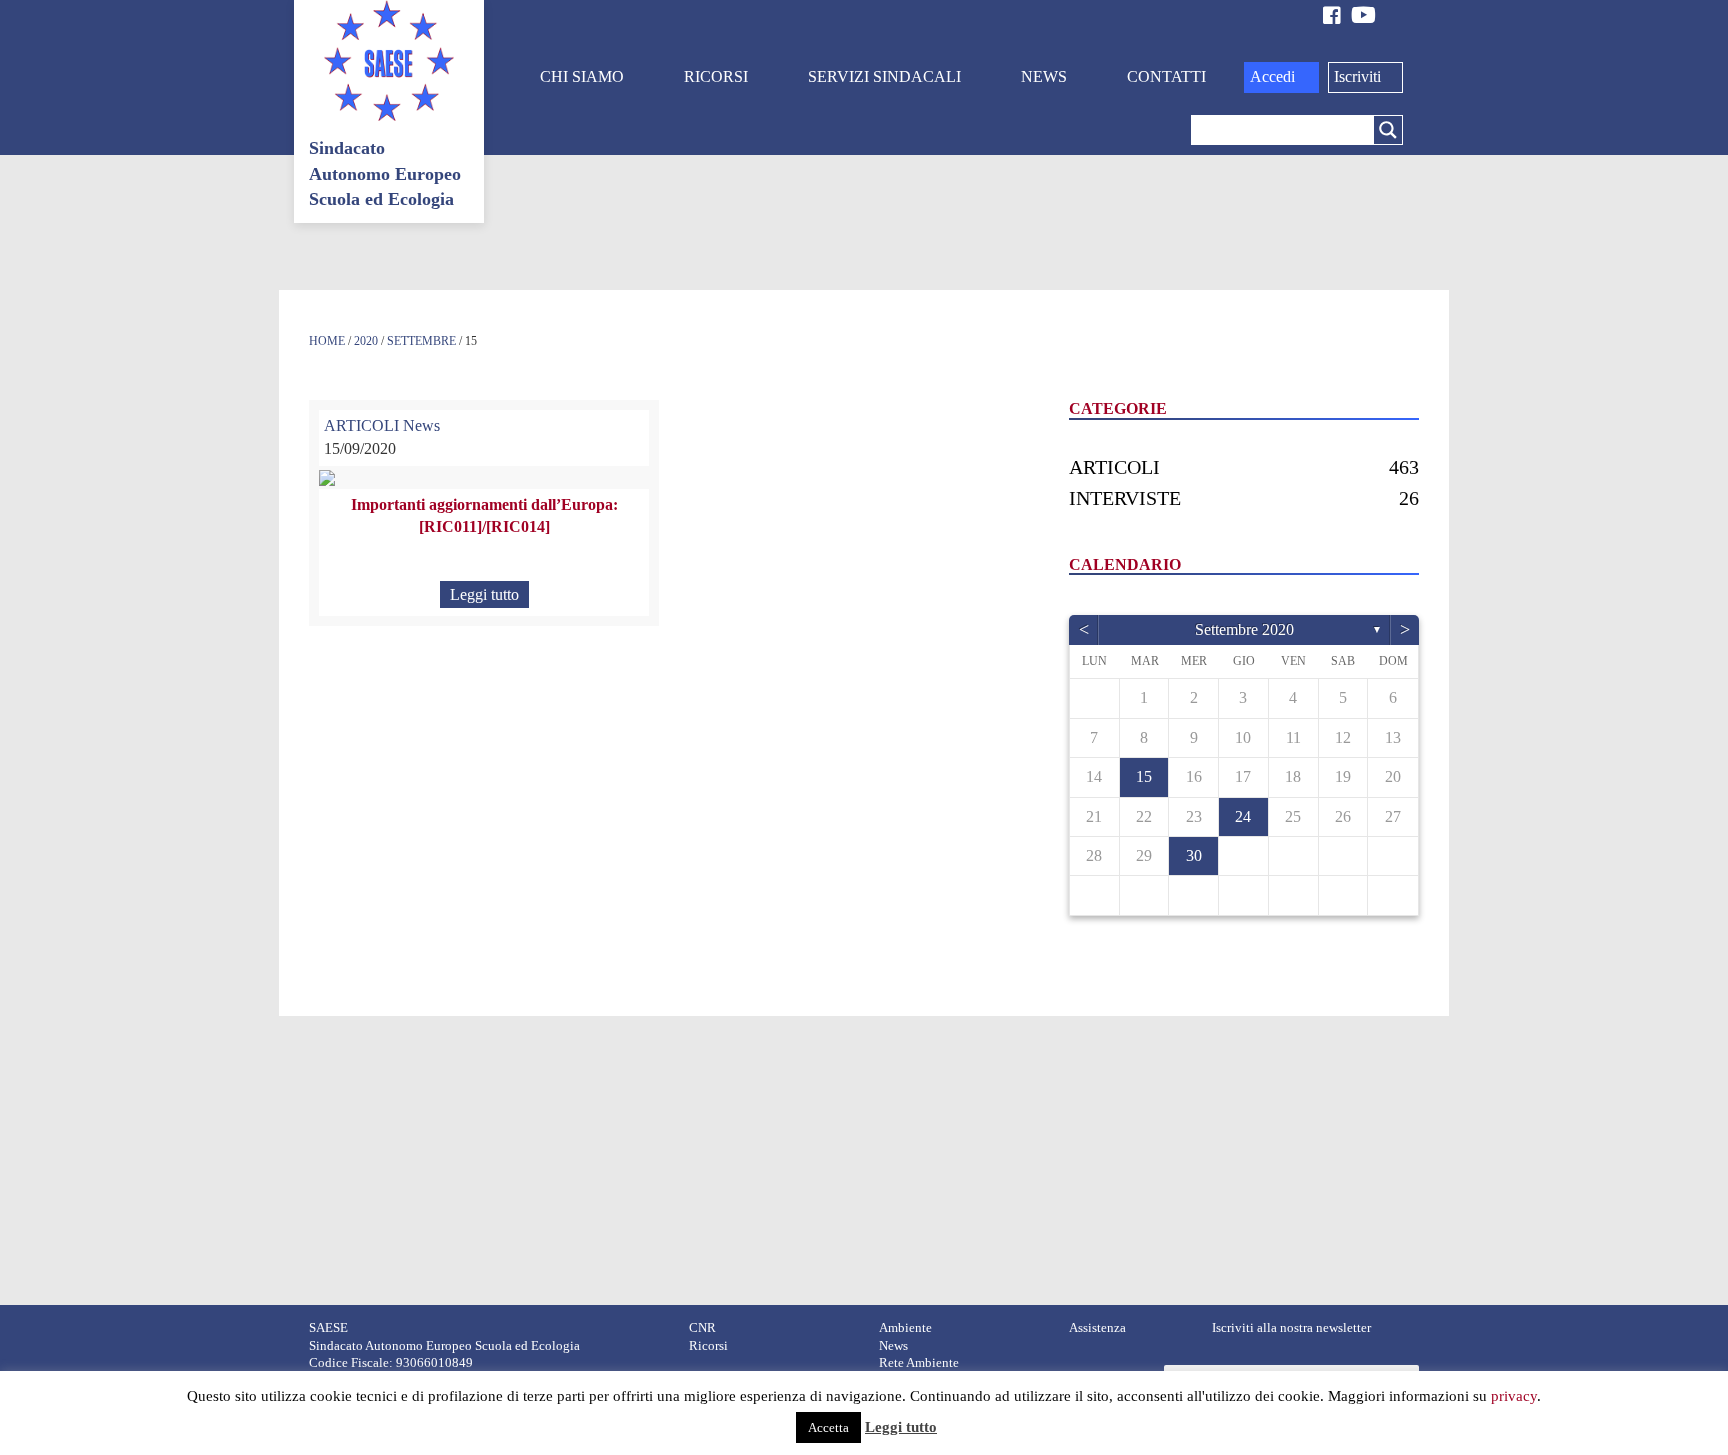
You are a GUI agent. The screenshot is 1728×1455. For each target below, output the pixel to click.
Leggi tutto (484, 594)
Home (327, 341)
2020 (366, 341)
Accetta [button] (828, 1427)
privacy (1514, 1396)
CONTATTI (1166, 76)
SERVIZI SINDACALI (884, 76)
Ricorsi (708, 1346)
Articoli (1114, 467)
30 (1194, 855)
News (421, 425)
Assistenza (1097, 1328)
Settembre (421, 341)
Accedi (1272, 76)
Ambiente (905, 1328)
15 (1144, 776)
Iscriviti (1357, 76)
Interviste (1125, 498)
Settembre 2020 (1244, 629)
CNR (702, 1328)
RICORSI (716, 76)
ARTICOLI (361, 425)
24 (1243, 816)
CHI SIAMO (582, 76)
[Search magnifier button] (1388, 130)
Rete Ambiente (919, 1363)
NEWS (1044, 76)
